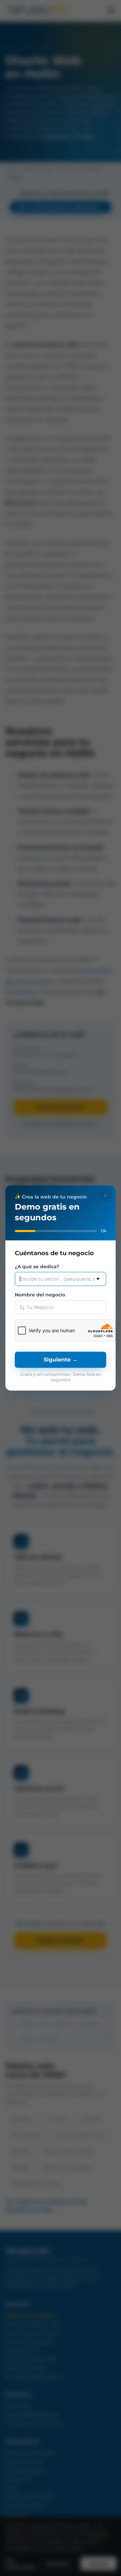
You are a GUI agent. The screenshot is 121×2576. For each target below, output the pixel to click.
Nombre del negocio (40, 1295)
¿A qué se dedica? (37, 1267)
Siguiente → (61, 1360)
